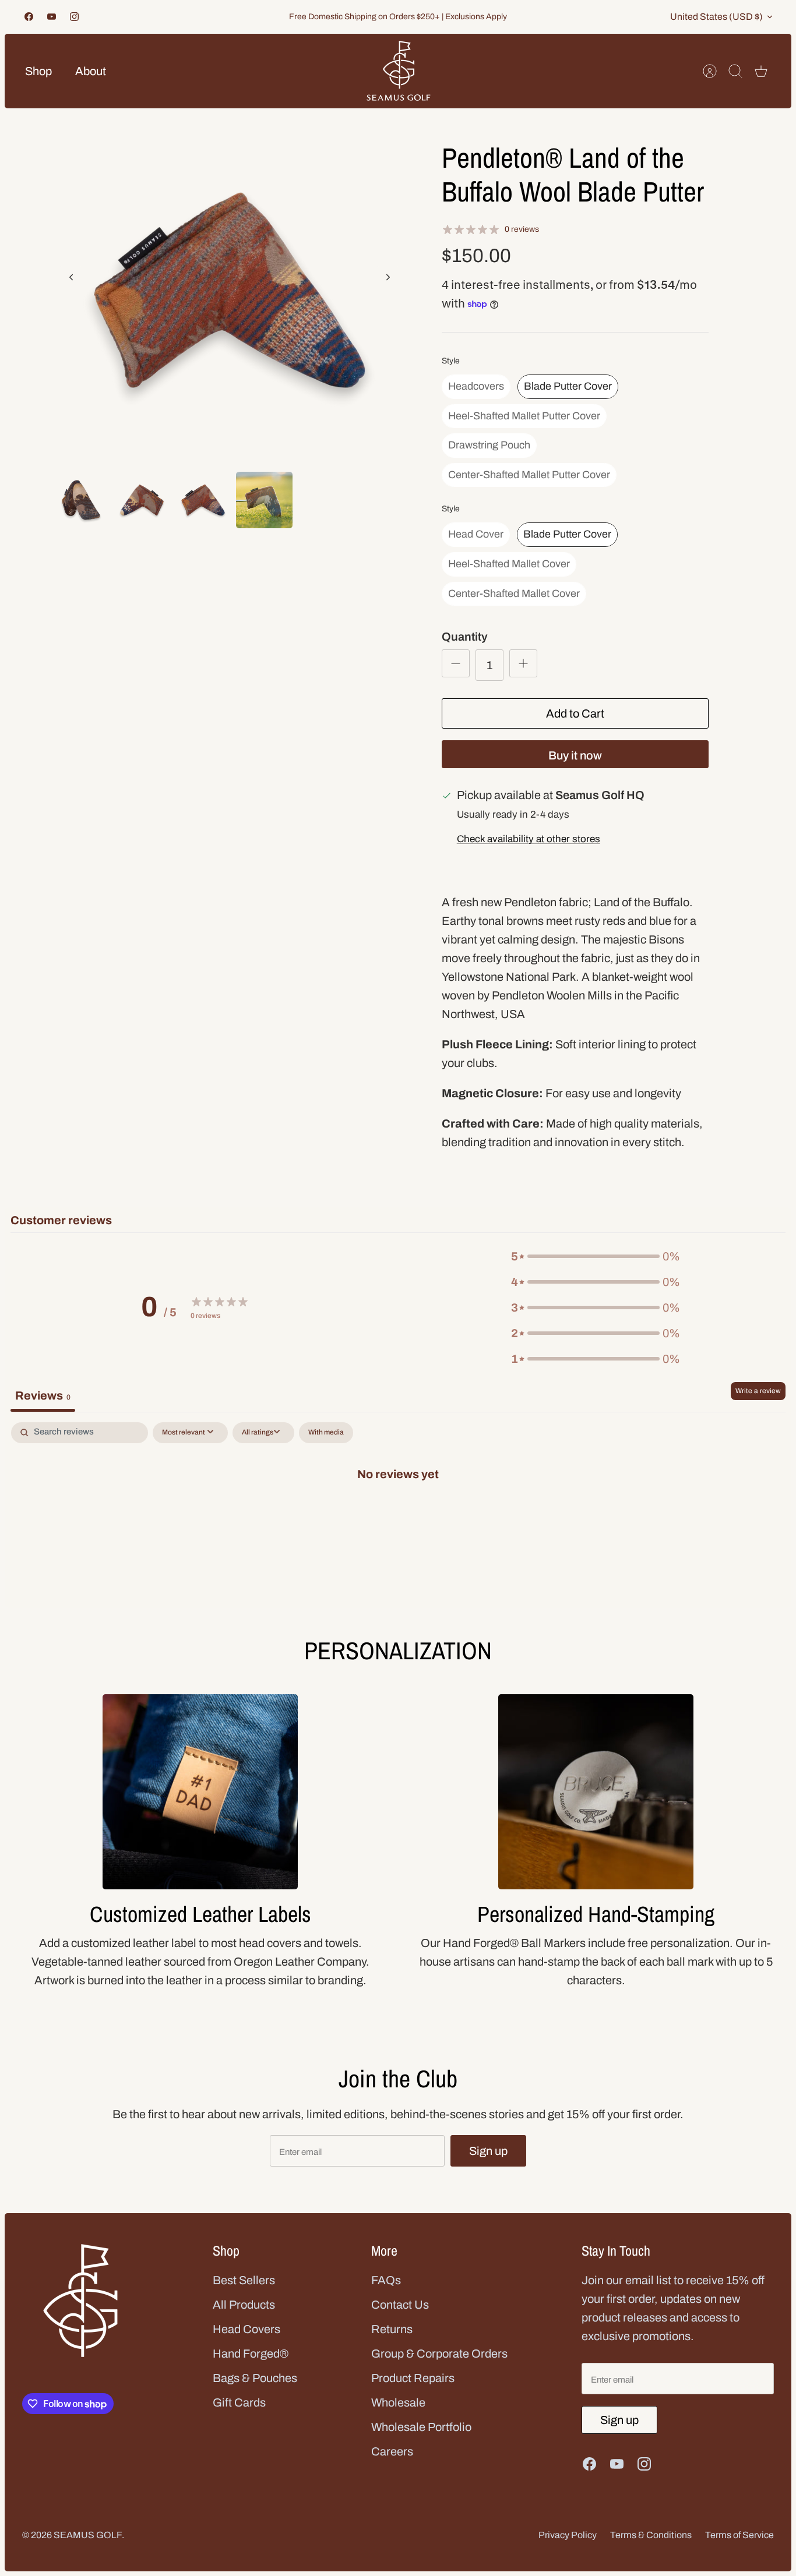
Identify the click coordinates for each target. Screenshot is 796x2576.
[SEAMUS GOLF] (399, 71)
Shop (38, 71)
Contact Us (400, 2305)
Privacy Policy (568, 2535)
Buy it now (575, 755)
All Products (244, 2305)
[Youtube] (52, 17)
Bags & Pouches (255, 2378)
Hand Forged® (251, 2354)
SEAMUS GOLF (88, 2535)
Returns (392, 2329)
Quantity (465, 637)
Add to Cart (575, 713)
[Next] (388, 277)
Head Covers (246, 2329)
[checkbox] (326, 1433)
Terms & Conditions (651, 2535)
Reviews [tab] (43, 1395)
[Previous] (71, 277)
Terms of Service (739, 2535)
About (91, 71)
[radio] (476, 387)
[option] (230, 290)
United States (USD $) (716, 17)
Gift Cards (239, 2402)
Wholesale (398, 2402)
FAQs (386, 2280)
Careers (392, 2451)
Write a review (758, 1391)
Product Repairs (413, 2378)
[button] (596, 1256)
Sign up (488, 2151)
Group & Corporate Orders (439, 2354)
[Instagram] (74, 17)
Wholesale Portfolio (421, 2427)
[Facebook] (29, 17)
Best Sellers (244, 2280)
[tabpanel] (398, 1512)
